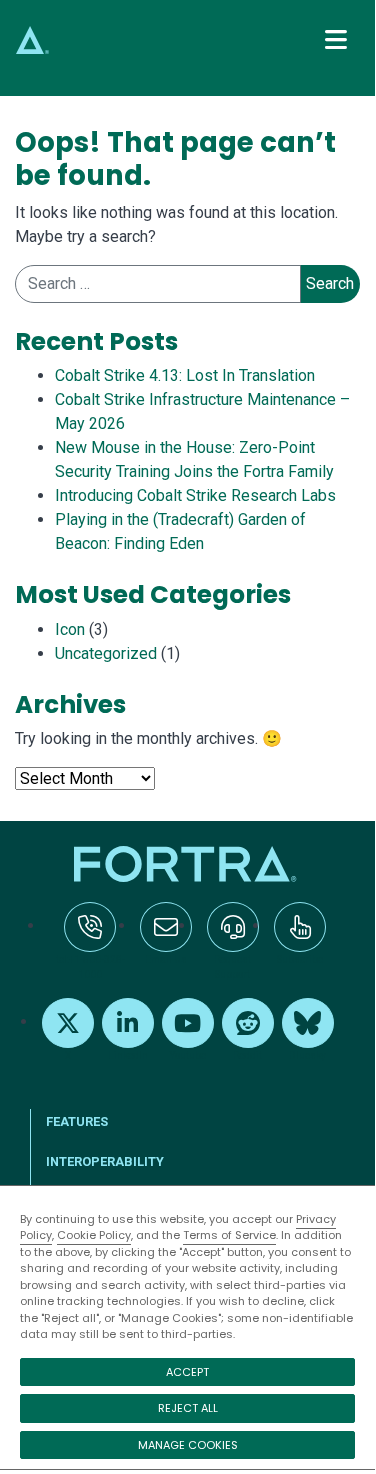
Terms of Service (229, 1235)
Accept (187, 1372)
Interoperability (105, 1161)
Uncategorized (106, 653)
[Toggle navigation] (336, 40)
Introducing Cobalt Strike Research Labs (195, 495)
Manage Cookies (188, 1445)
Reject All (188, 1408)
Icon (70, 629)
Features (77, 1121)
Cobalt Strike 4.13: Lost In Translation (185, 375)
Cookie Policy (94, 1235)
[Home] (187, 864)
